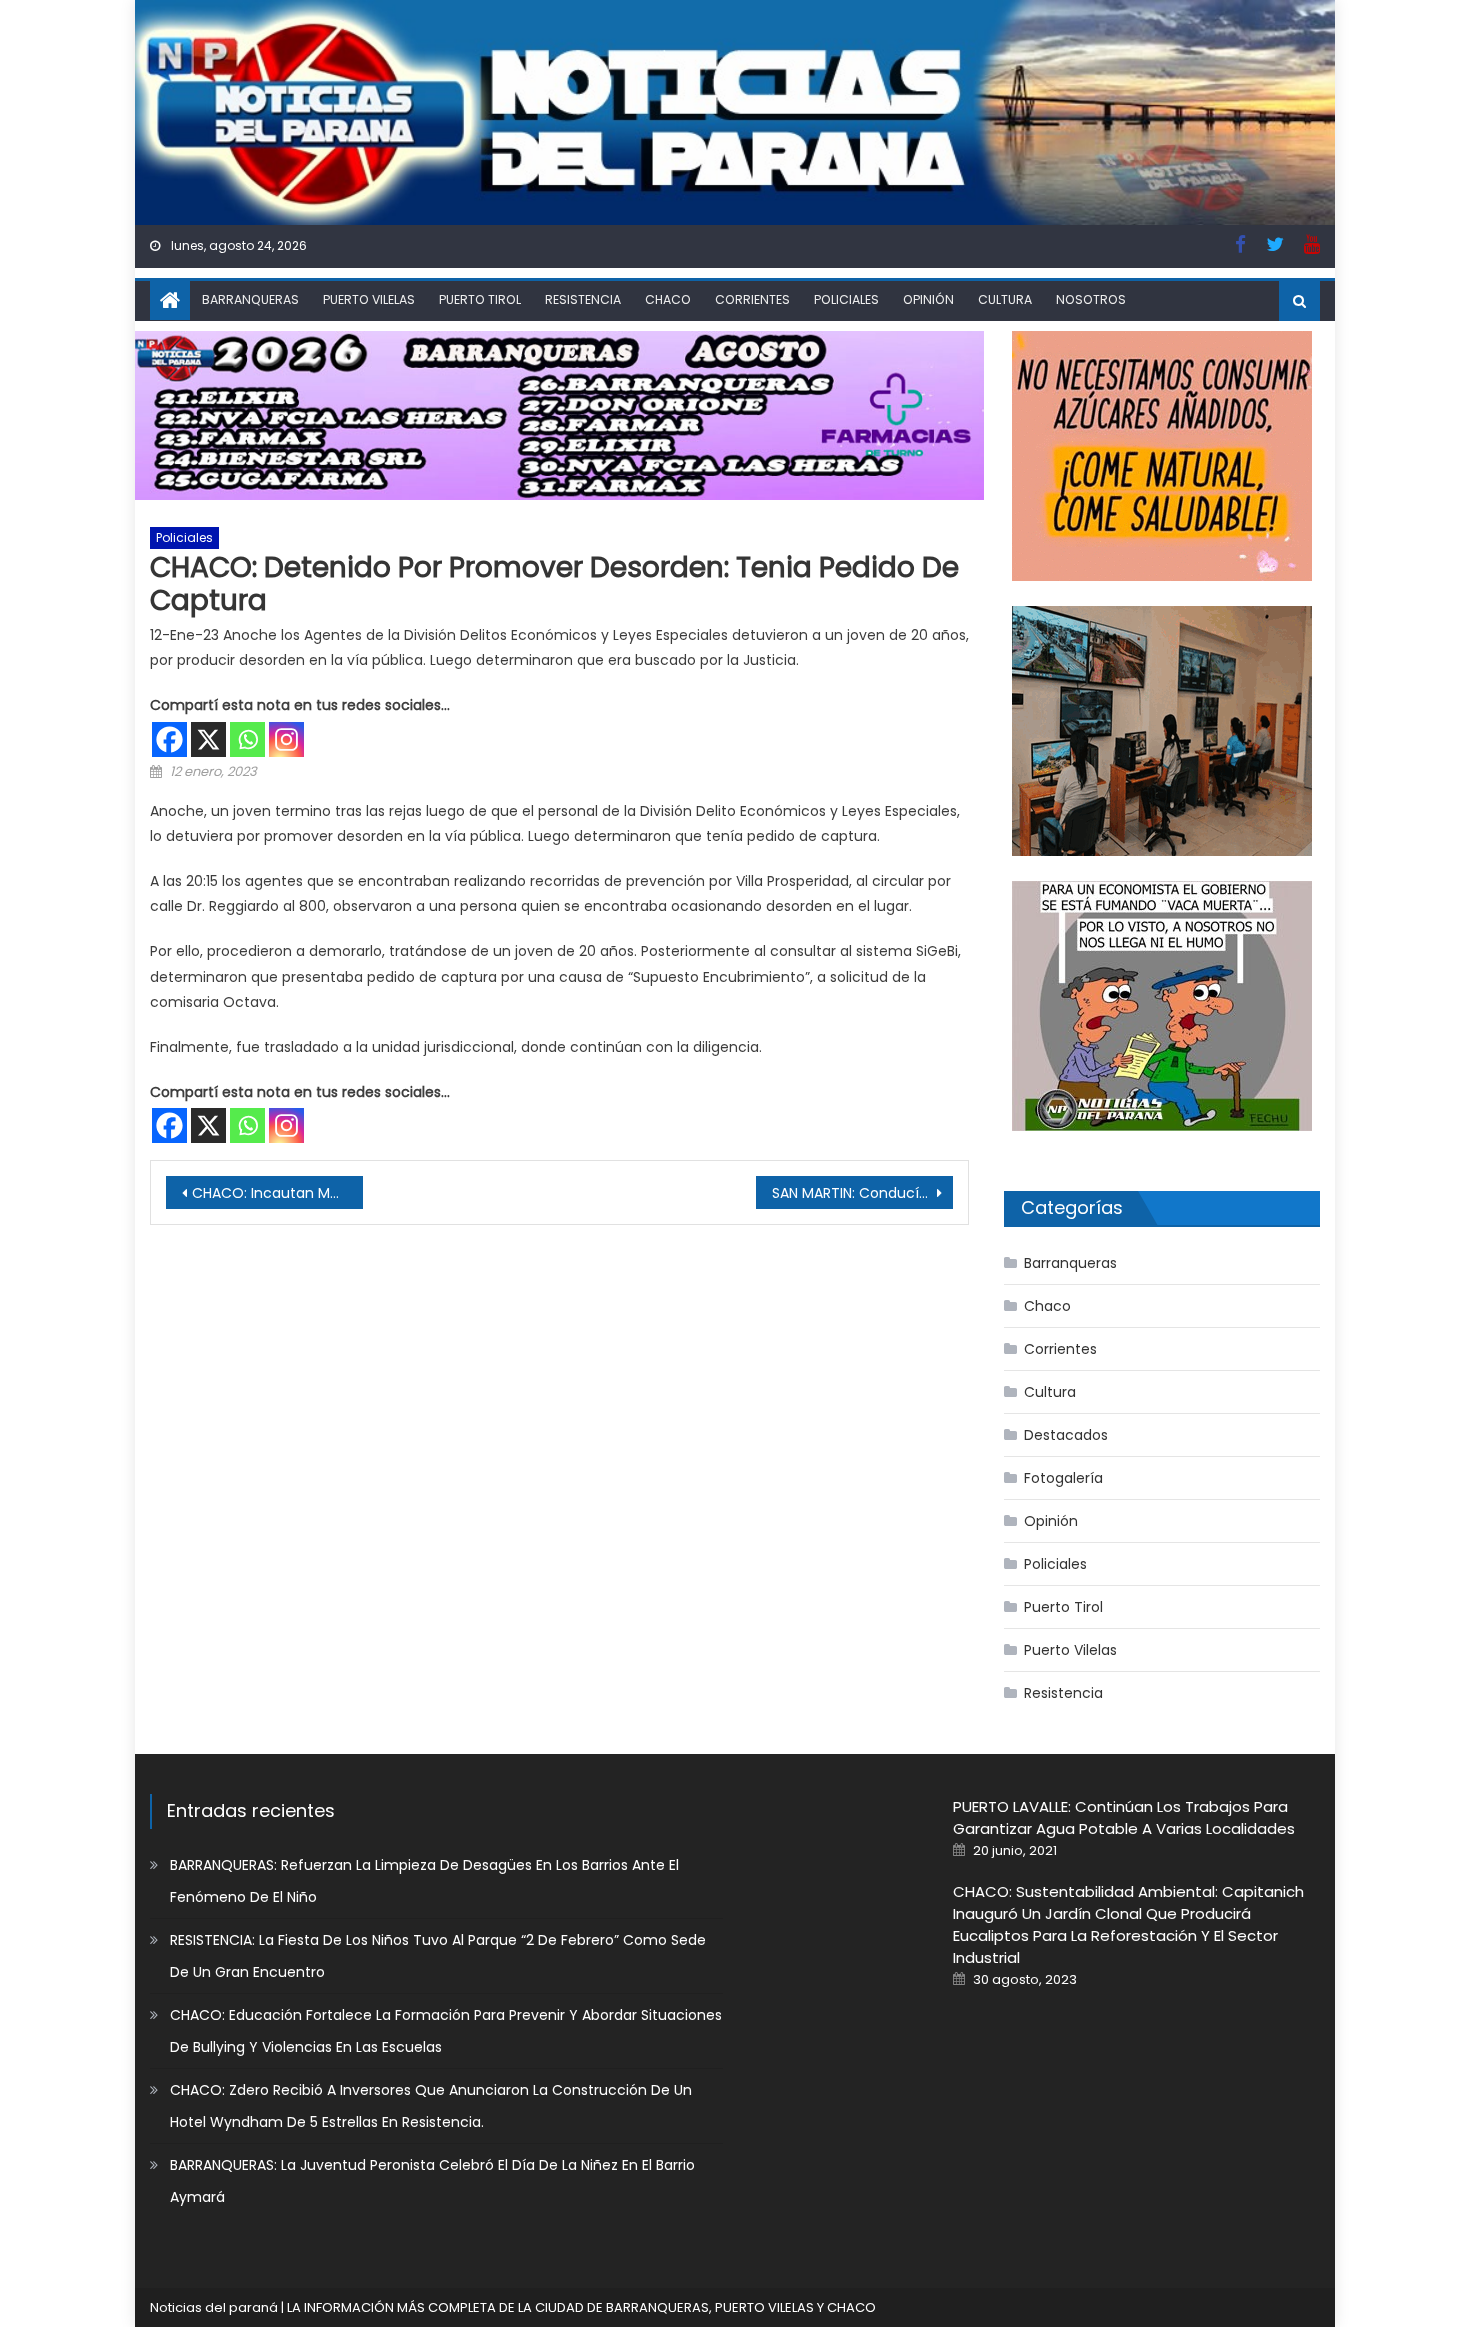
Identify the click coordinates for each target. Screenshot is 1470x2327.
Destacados (1066, 1435)
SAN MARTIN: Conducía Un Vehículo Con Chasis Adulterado (862, 1193)
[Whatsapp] (247, 739)
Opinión (928, 299)
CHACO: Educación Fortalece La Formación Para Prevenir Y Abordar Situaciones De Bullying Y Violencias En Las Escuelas (446, 2031)
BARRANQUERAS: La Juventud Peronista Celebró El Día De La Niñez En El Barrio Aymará (432, 2181)
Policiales (846, 299)
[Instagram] (286, 739)
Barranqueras (250, 299)
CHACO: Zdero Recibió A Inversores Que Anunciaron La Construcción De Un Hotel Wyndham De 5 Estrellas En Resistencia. (431, 2106)
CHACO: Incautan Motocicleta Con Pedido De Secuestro (277, 1193)
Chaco (668, 299)
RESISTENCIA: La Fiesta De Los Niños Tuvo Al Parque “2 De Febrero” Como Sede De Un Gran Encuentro (438, 1956)
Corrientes (752, 299)
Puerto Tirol (480, 299)
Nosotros (1091, 299)
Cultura (1005, 299)
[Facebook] (169, 739)
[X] (208, 739)
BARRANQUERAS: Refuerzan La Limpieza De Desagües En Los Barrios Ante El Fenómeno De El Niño (424, 1881)
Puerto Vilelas (369, 299)
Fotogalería (1063, 1478)
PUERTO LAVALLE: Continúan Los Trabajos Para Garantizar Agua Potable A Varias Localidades (1124, 1817)
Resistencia (583, 299)
